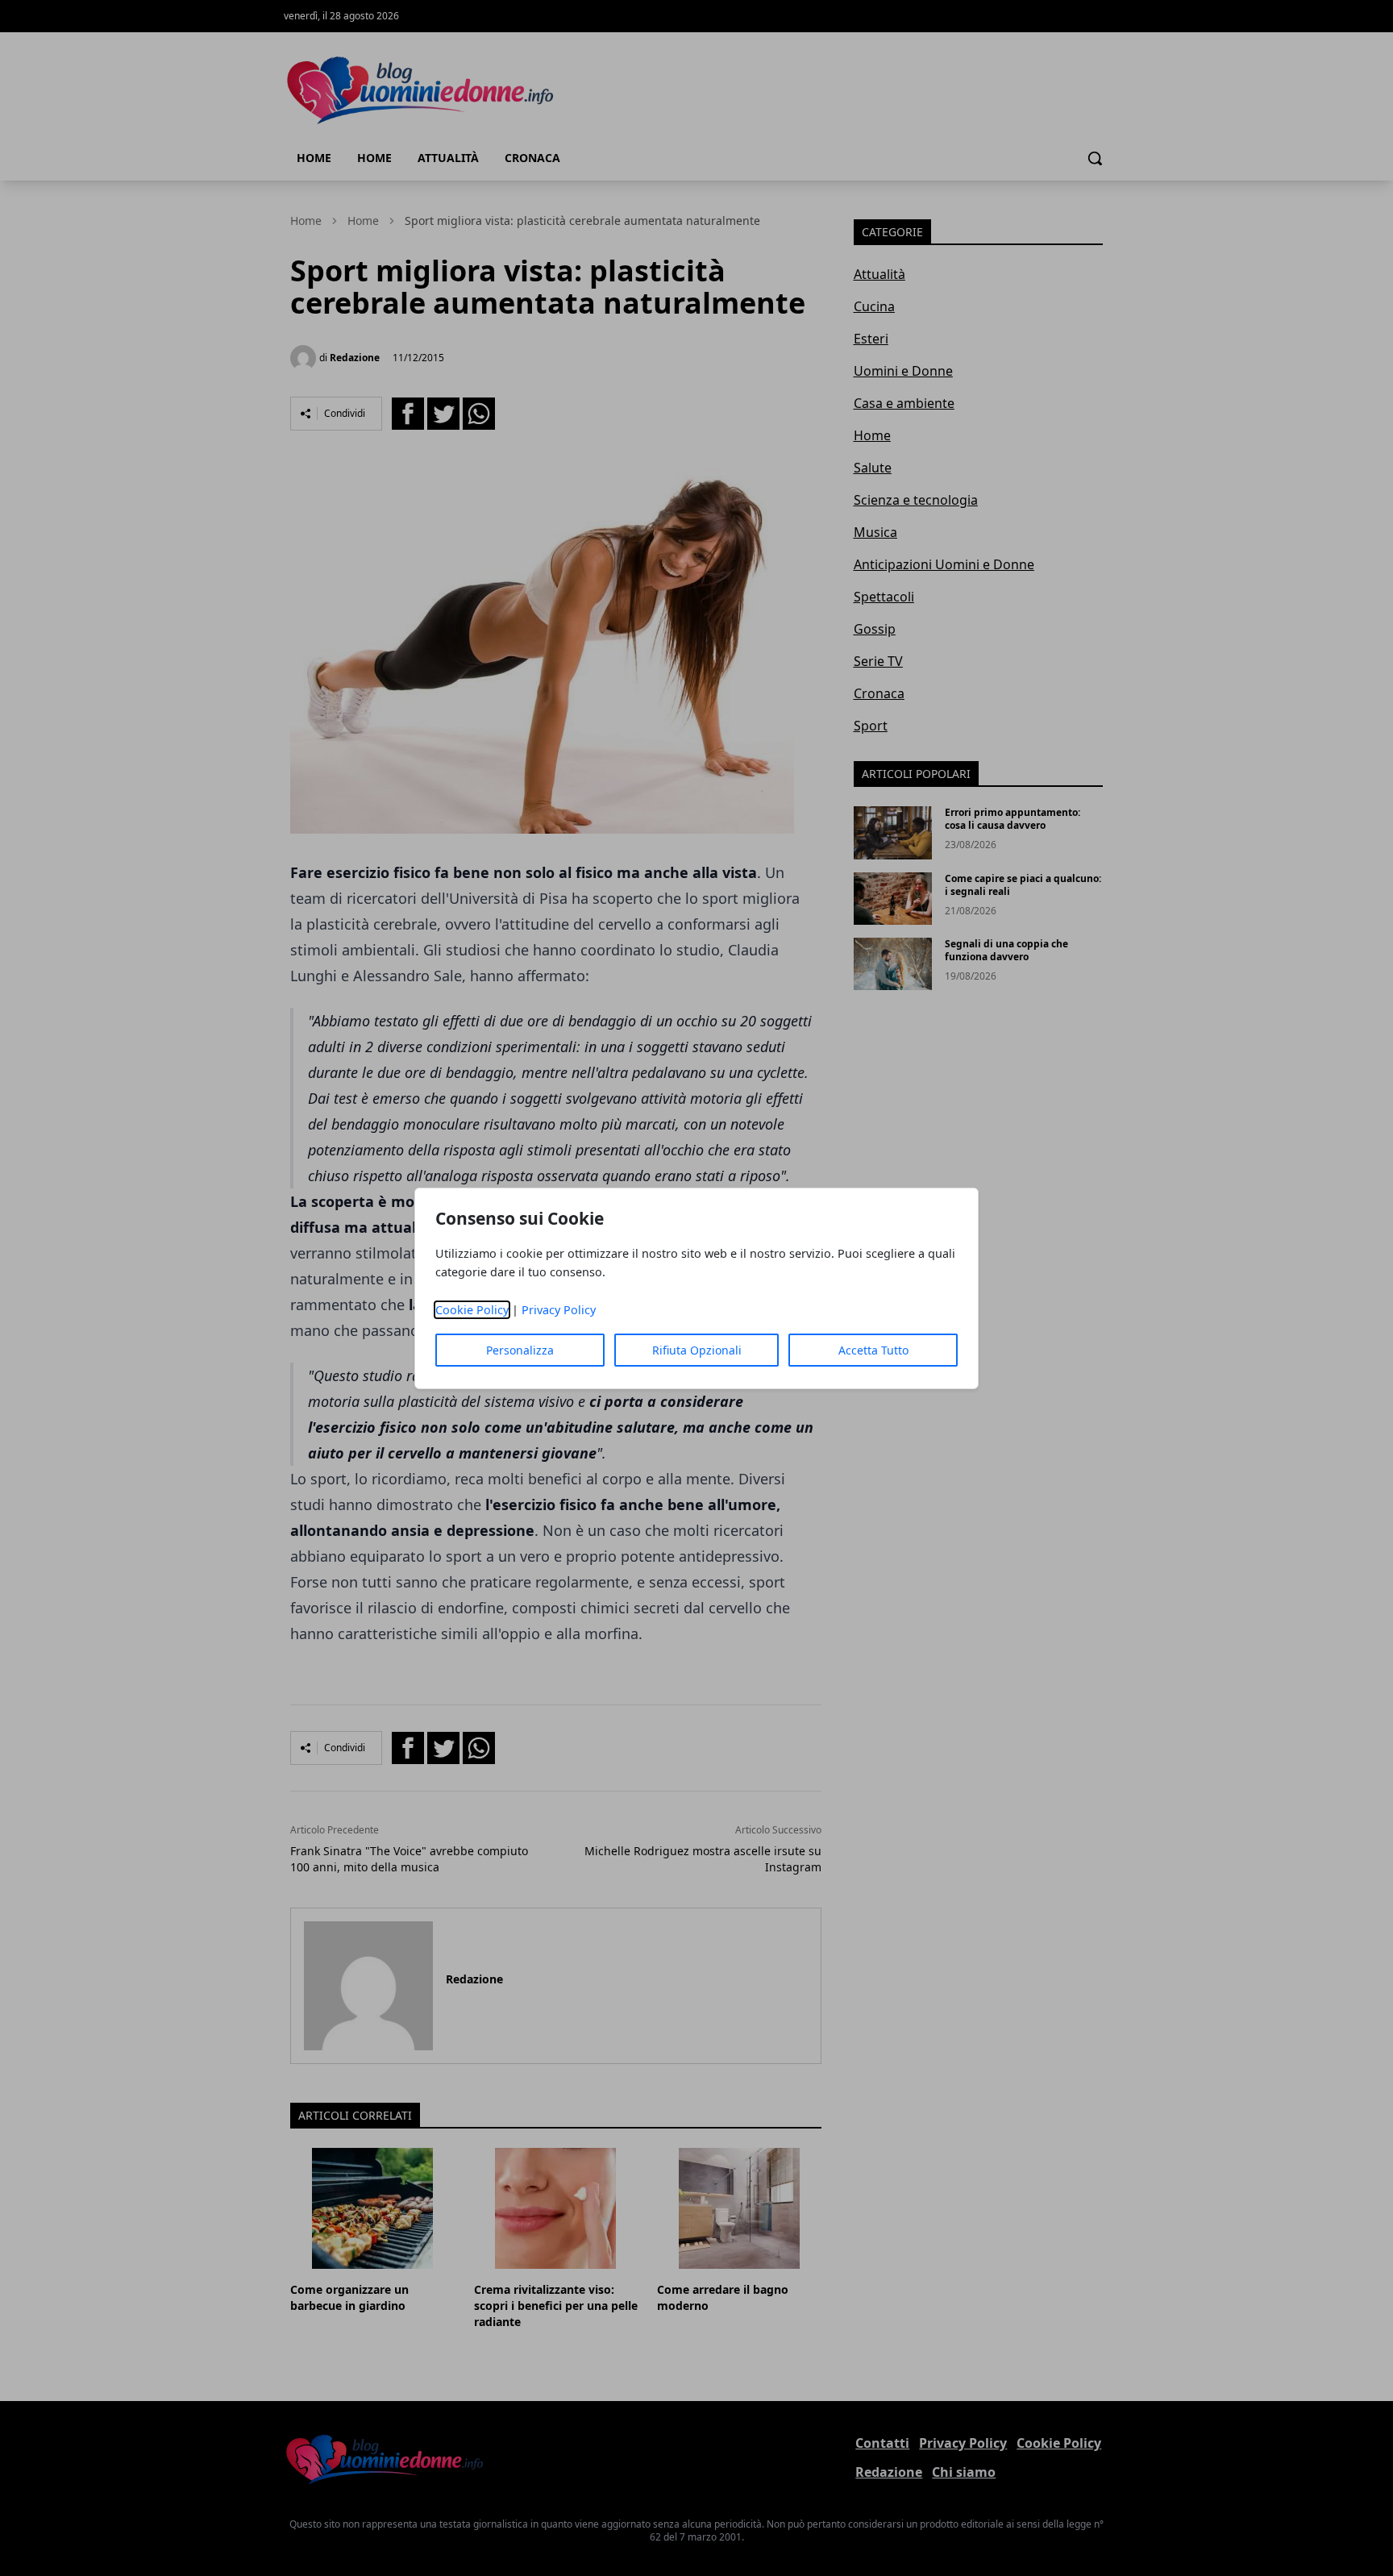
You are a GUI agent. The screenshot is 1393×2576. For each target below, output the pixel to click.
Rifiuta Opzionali (697, 1350)
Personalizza (520, 1350)
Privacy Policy (559, 1310)
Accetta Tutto (873, 1350)
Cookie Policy (472, 1310)
